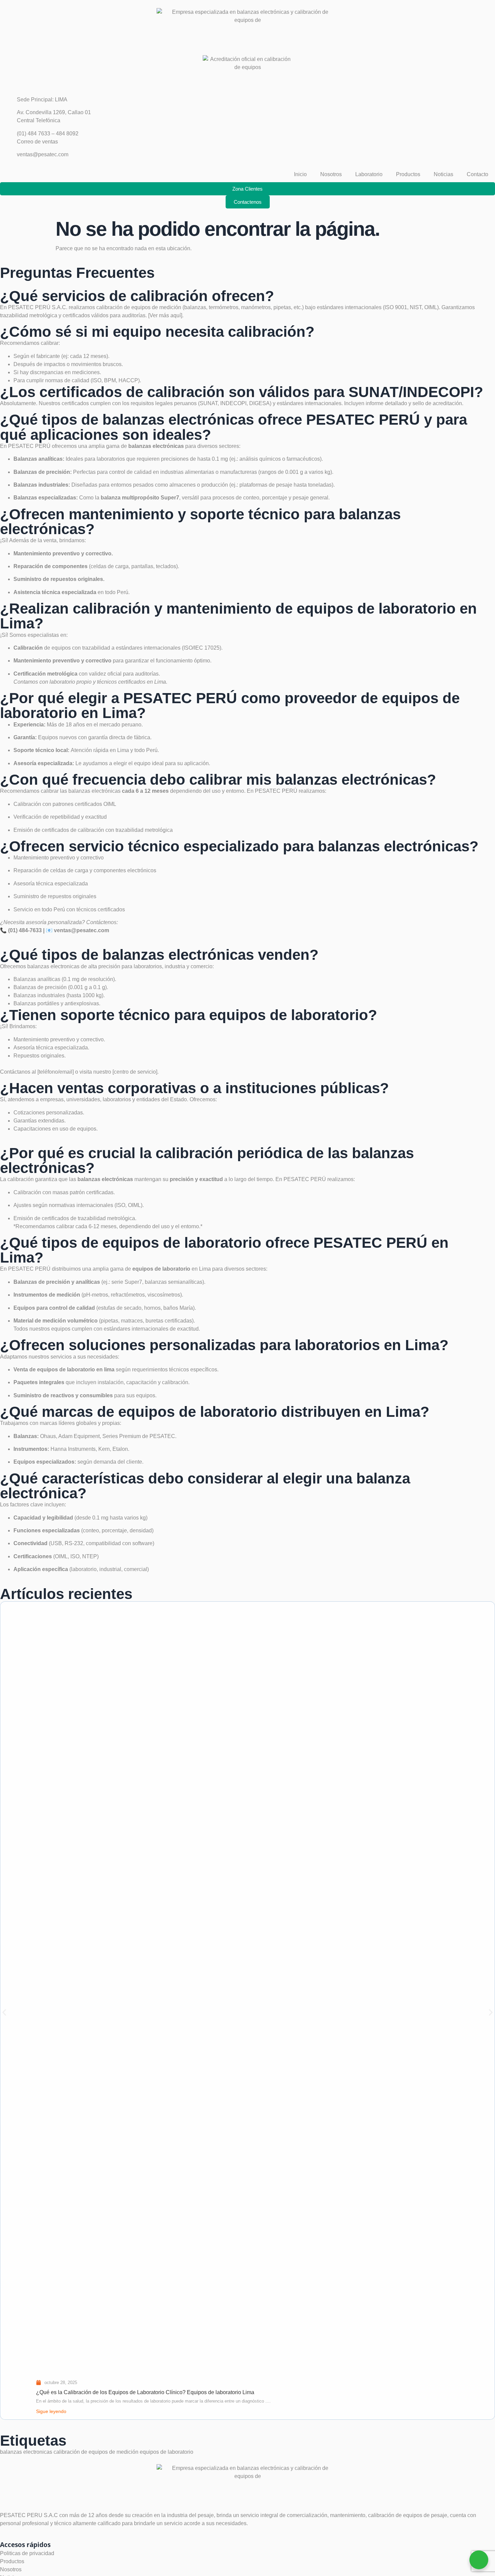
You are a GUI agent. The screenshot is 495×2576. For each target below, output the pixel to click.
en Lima (172, 1269)
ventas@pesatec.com (81, 930)
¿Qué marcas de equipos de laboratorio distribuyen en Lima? (215, 1412)
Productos (408, 174)
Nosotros (331, 174)
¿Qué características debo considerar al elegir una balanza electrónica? (205, 1486)
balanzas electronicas (53, 966)
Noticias (443, 174)
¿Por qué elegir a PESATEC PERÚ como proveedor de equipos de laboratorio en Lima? (230, 705)
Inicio (300, 174)
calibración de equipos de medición (96, 2452)
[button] (4, 2012)
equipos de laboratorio (167, 2452)
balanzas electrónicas (95, 791)
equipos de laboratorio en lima (75, 1369)
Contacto (477, 174)
